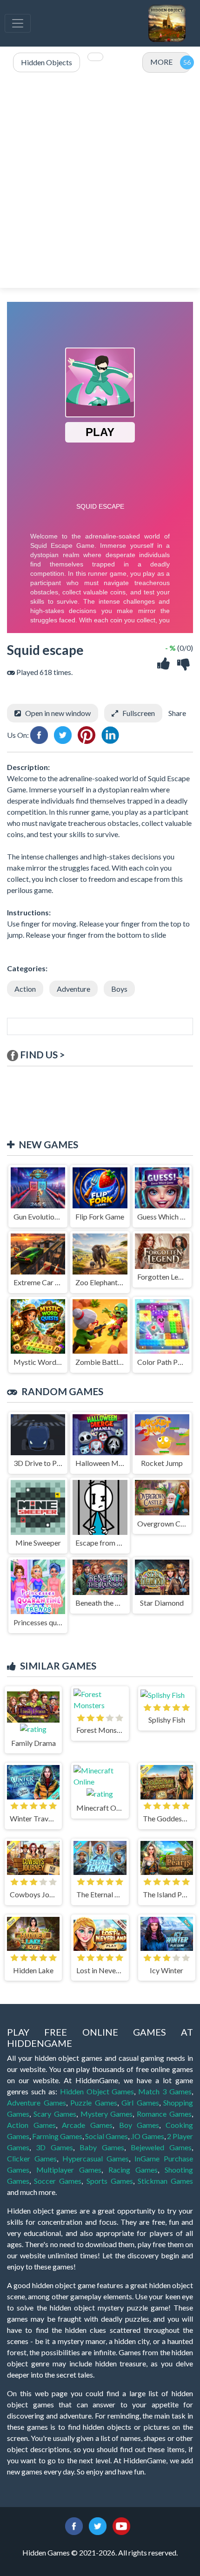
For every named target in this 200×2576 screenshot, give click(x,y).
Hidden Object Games (97, 2091)
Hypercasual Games (96, 2158)
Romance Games (164, 2114)
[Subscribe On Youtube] (121, 2525)
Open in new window (58, 713)
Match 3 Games (165, 2091)
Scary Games (55, 2114)
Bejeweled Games (161, 2147)
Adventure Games (37, 2102)
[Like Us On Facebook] (74, 2525)
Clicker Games (32, 2158)
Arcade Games (87, 2125)
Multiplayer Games (69, 2170)
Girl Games (140, 2102)
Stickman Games (165, 2181)
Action (25, 989)
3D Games (54, 2147)
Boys (119, 989)
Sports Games (110, 2181)
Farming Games (57, 2136)
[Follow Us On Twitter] (98, 2525)
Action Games (31, 2125)
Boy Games (139, 2125)
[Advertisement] (100, 181)
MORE (161, 62)
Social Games (107, 2136)
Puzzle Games (94, 2102)
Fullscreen (139, 713)
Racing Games (133, 2170)
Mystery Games (107, 2114)
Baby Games (102, 2147)
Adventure (73, 989)
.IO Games (147, 2136)
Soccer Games (58, 2181)
